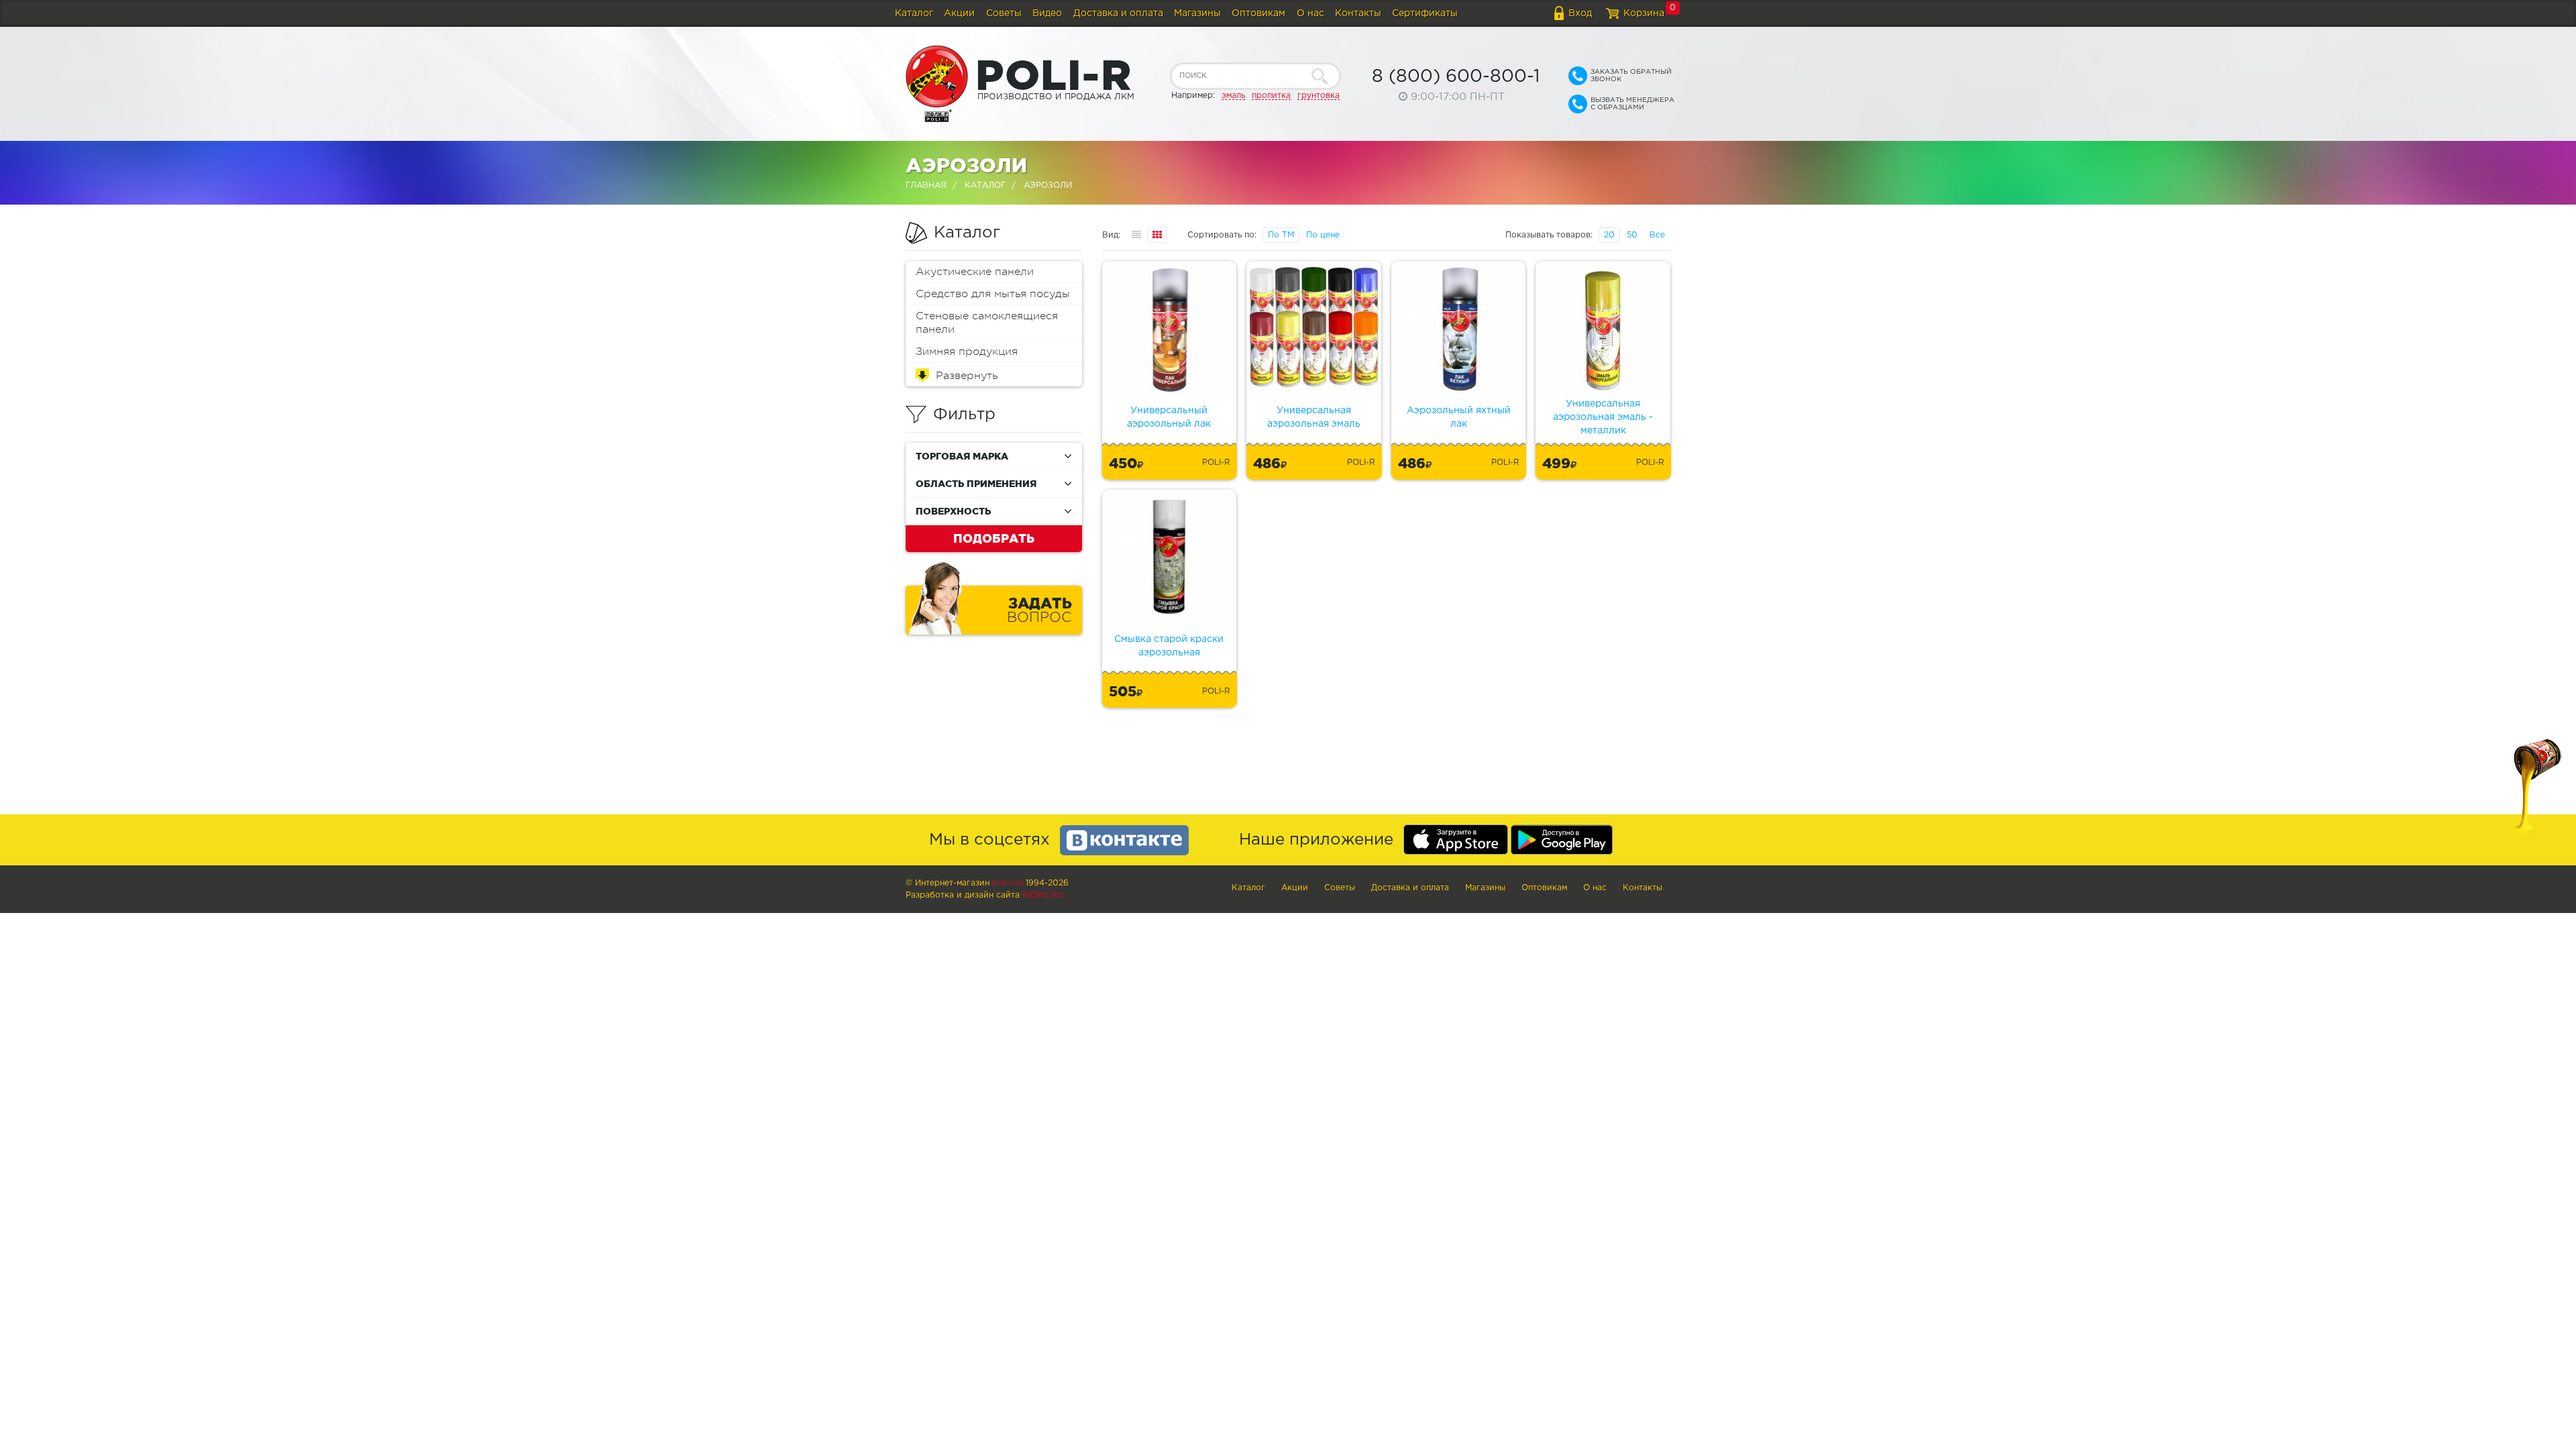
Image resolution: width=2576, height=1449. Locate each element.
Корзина (1644, 13)
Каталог (914, 13)
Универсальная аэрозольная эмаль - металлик (1603, 417)
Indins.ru (1043, 895)
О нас (1310, 13)
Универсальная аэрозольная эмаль (1314, 417)
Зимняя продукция (967, 352)
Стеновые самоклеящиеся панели (987, 323)
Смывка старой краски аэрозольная (1169, 646)
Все (1657, 235)
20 (1609, 235)
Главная (926, 185)
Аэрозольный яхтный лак (1459, 417)
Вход (1580, 13)
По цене (1323, 235)
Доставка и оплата (1118, 13)
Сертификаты (1425, 13)
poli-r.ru (1008, 883)
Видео (1047, 13)
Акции (959, 13)
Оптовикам (1258, 13)
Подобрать (994, 538)
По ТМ (1281, 235)
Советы (1004, 13)
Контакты (1358, 13)
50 (1632, 235)
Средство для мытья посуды (993, 294)
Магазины (1197, 13)
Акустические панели (975, 272)
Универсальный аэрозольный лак (1169, 417)
